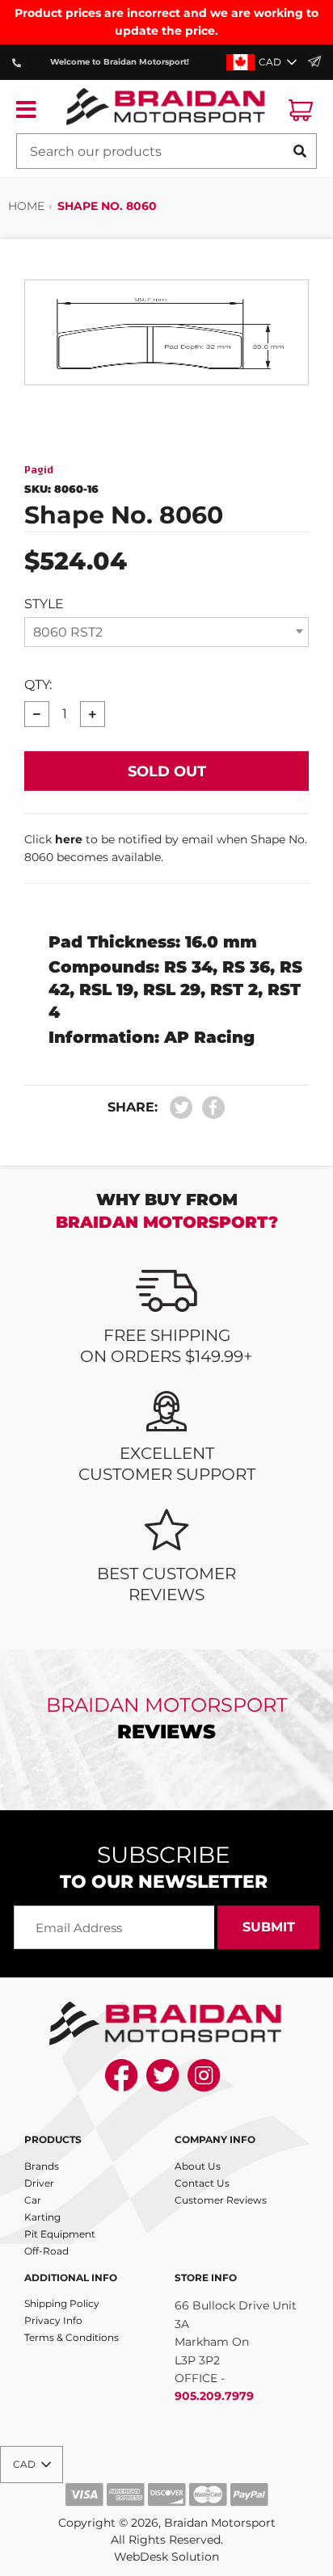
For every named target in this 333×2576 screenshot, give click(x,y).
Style (44, 604)
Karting (42, 2217)
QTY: (38, 685)
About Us (198, 2166)
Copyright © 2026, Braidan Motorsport (167, 2523)
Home (26, 206)
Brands (42, 2166)
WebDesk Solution (166, 2557)
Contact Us (202, 2183)
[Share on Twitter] (181, 1108)
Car (33, 2200)
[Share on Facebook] (209, 1108)
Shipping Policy (62, 2303)
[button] (263, 62)
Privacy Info (53, 2320)
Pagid (39, 470)
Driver (39, 2183)
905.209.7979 (214, 2396)
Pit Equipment (60, 2234)
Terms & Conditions (72, 2337)
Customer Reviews (221, 2200)
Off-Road (46, 2251)
